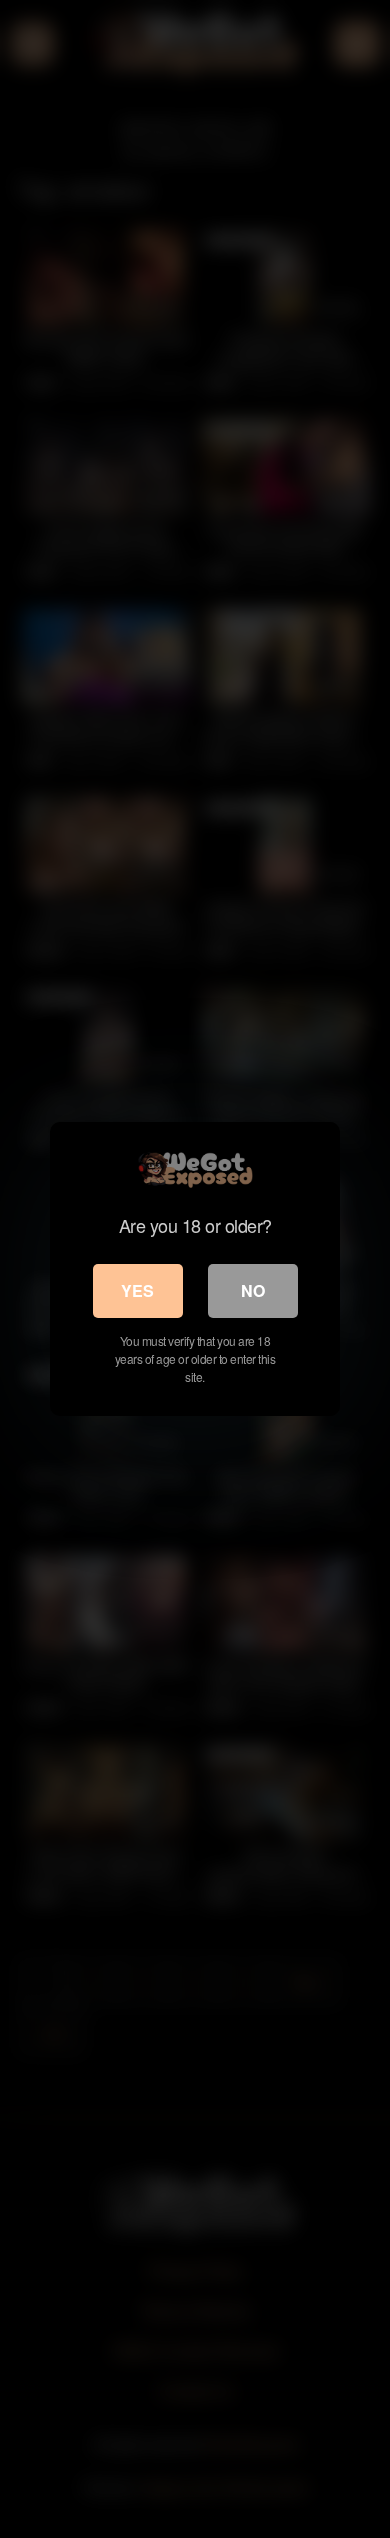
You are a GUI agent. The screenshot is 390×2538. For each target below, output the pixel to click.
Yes (137, 1290)
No (253, 1290)
